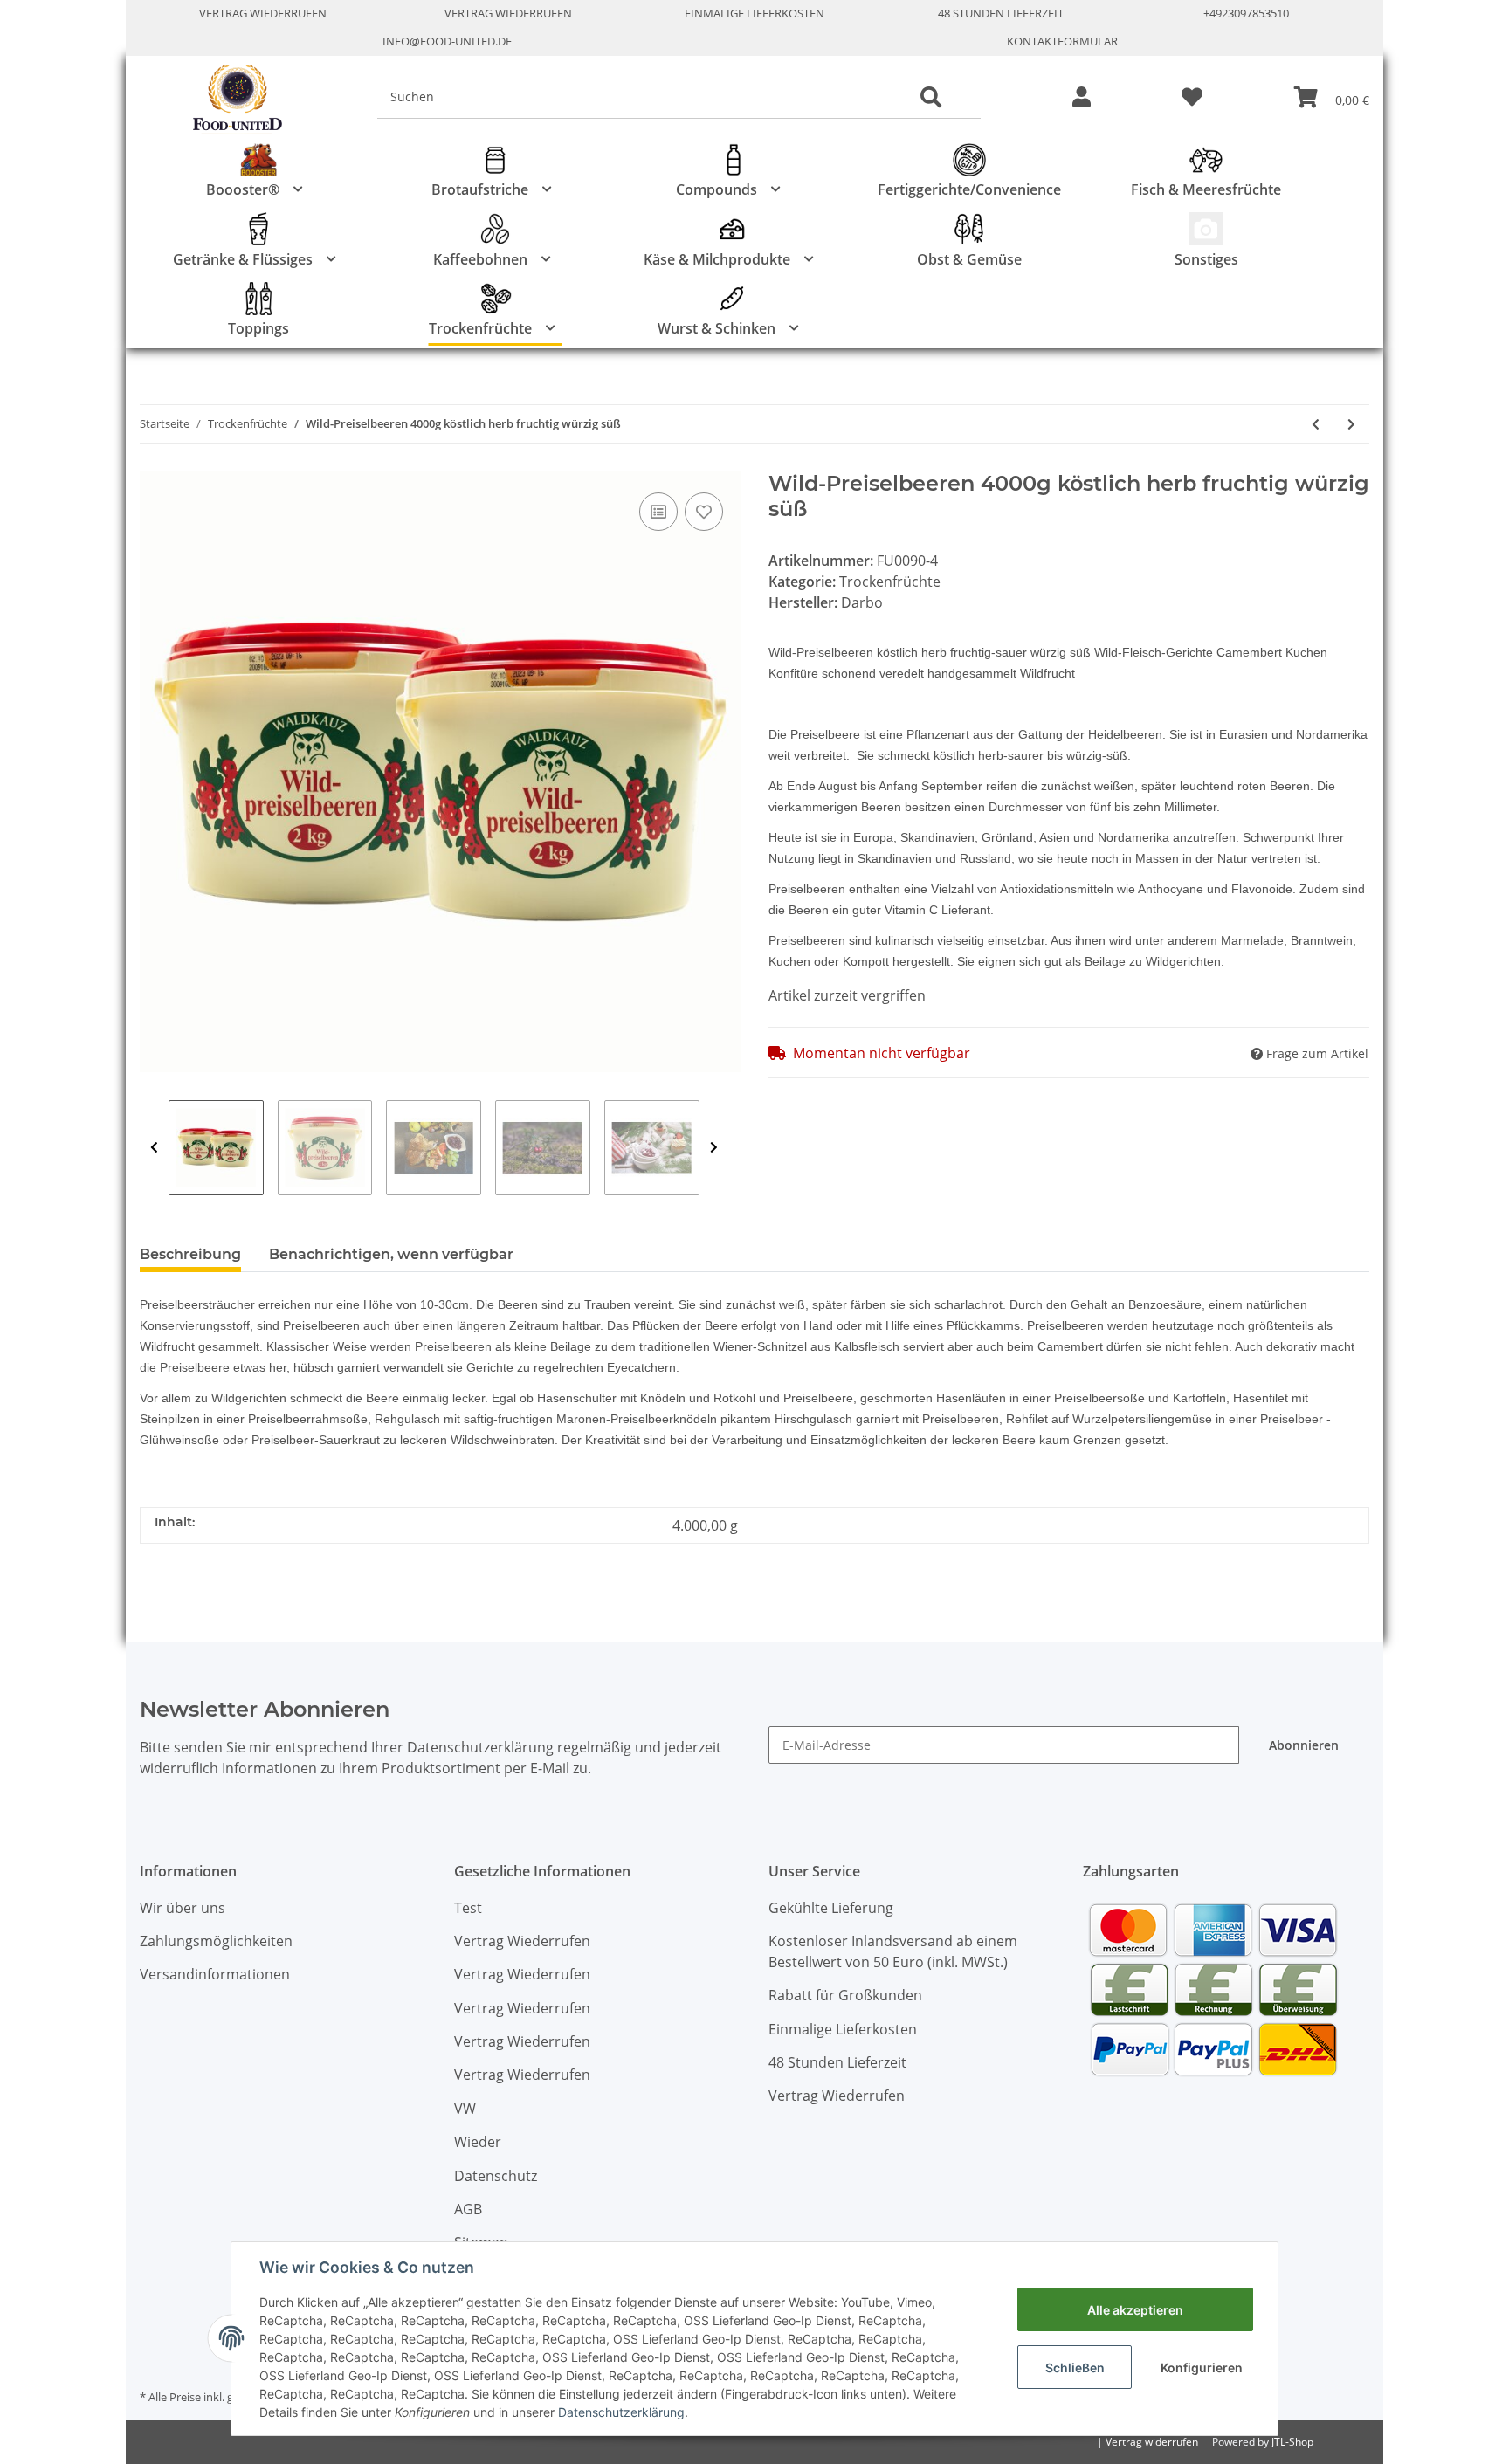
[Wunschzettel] (1192, 98)
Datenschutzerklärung (621, 2412)
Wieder (478, 2142)
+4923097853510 (1246, 13)
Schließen (1075, 2368)
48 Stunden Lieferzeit (1001, 13)
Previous (154, 1148)
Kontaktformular (1062, 41)
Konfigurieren (1202, 2368)
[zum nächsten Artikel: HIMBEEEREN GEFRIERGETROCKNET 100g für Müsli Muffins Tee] (1351, 424)
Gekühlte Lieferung (831, 1908)
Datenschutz (496, 2176)
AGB (468, 2209)
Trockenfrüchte (890, 582)
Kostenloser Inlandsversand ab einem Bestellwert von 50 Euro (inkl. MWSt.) (893, 1951)
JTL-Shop (1292, 2442)
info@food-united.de (447, 41)
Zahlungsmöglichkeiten (216, 1941)
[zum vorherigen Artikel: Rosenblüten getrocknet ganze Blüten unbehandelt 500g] (1316, 424)
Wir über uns (183, 1908)
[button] (1082, 98)
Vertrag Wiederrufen (263, 13)
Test (468, 1908)
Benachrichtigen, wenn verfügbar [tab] (391, 1254)
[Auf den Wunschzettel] (704, 512)
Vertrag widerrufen (1152, 2442)
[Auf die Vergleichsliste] (658, 512)
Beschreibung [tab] (190, 1254)
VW (465, 2109)
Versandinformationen (215, 1974)
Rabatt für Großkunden (845, 1995)
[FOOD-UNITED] (231, 100)
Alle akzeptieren (1135, 2310)
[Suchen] (931, 98)
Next (714, 1148)
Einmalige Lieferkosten (754, 13)
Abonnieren (1304, 1745)
